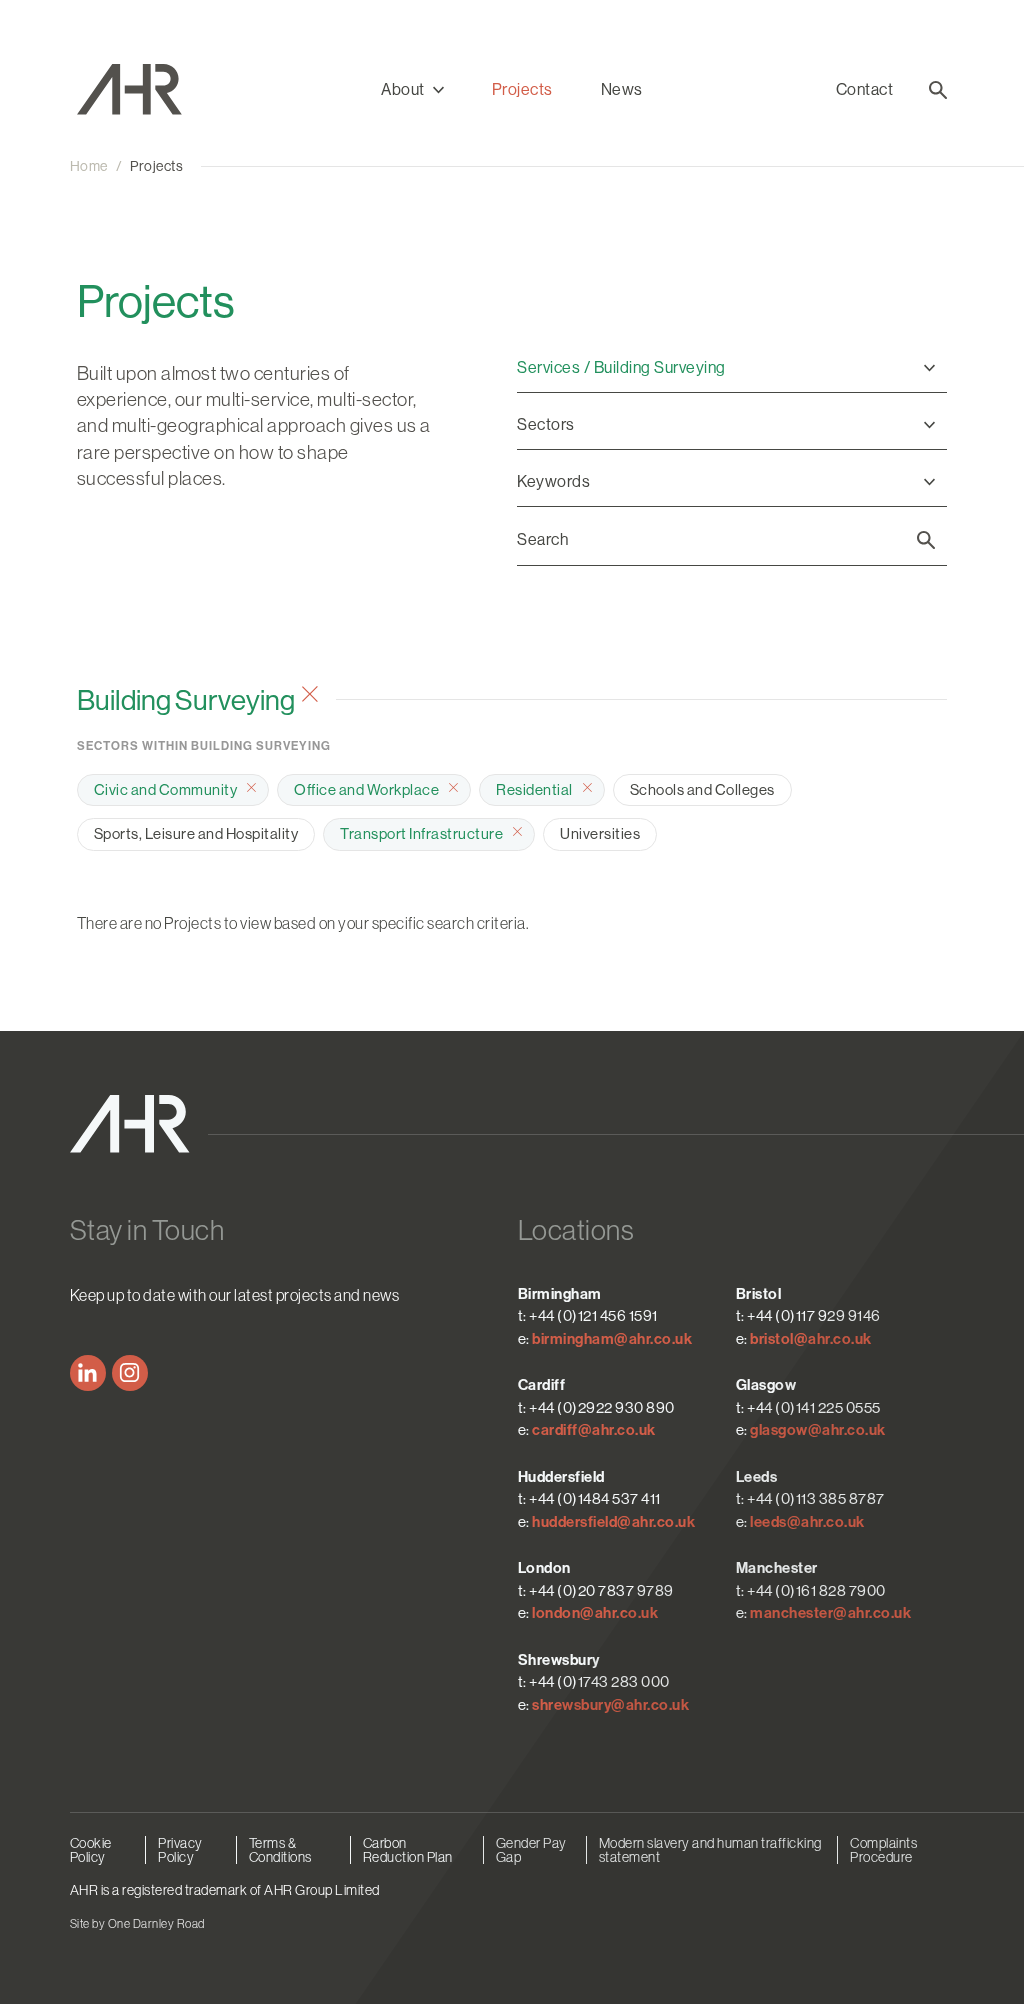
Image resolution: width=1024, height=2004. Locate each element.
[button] (412, 90)
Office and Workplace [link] (366, 789)
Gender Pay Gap (531, 1850)
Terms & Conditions (280, 1850)
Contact (865, 89)
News (622, 89)
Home (89, 166)
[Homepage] (181, 89)
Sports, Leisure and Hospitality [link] (196, 833)
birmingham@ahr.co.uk (612, 1339)
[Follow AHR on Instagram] (130, 1373)
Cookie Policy (91, 1850)
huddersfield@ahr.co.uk (613, 1522)
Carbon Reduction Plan (408, 1850)
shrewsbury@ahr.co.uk (610, 1705)
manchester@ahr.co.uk (830, 1613)
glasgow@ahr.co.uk (818, 1430)
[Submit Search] (926, 540)
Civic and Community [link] (166, 789)
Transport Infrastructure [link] (421, 833)
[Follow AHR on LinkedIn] (88, 1373)
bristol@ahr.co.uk (811, 1339)
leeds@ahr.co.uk (807, 1522)
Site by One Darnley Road (137, 1924)
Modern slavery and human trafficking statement (710, 1850)
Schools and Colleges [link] (702, 789)
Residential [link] (534, 789)
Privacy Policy (180, 1850)
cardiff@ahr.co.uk (594, 1430)
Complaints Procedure (883, 1850)
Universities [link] (600, 833)
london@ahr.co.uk (595, 1613)
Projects (522, 89)
